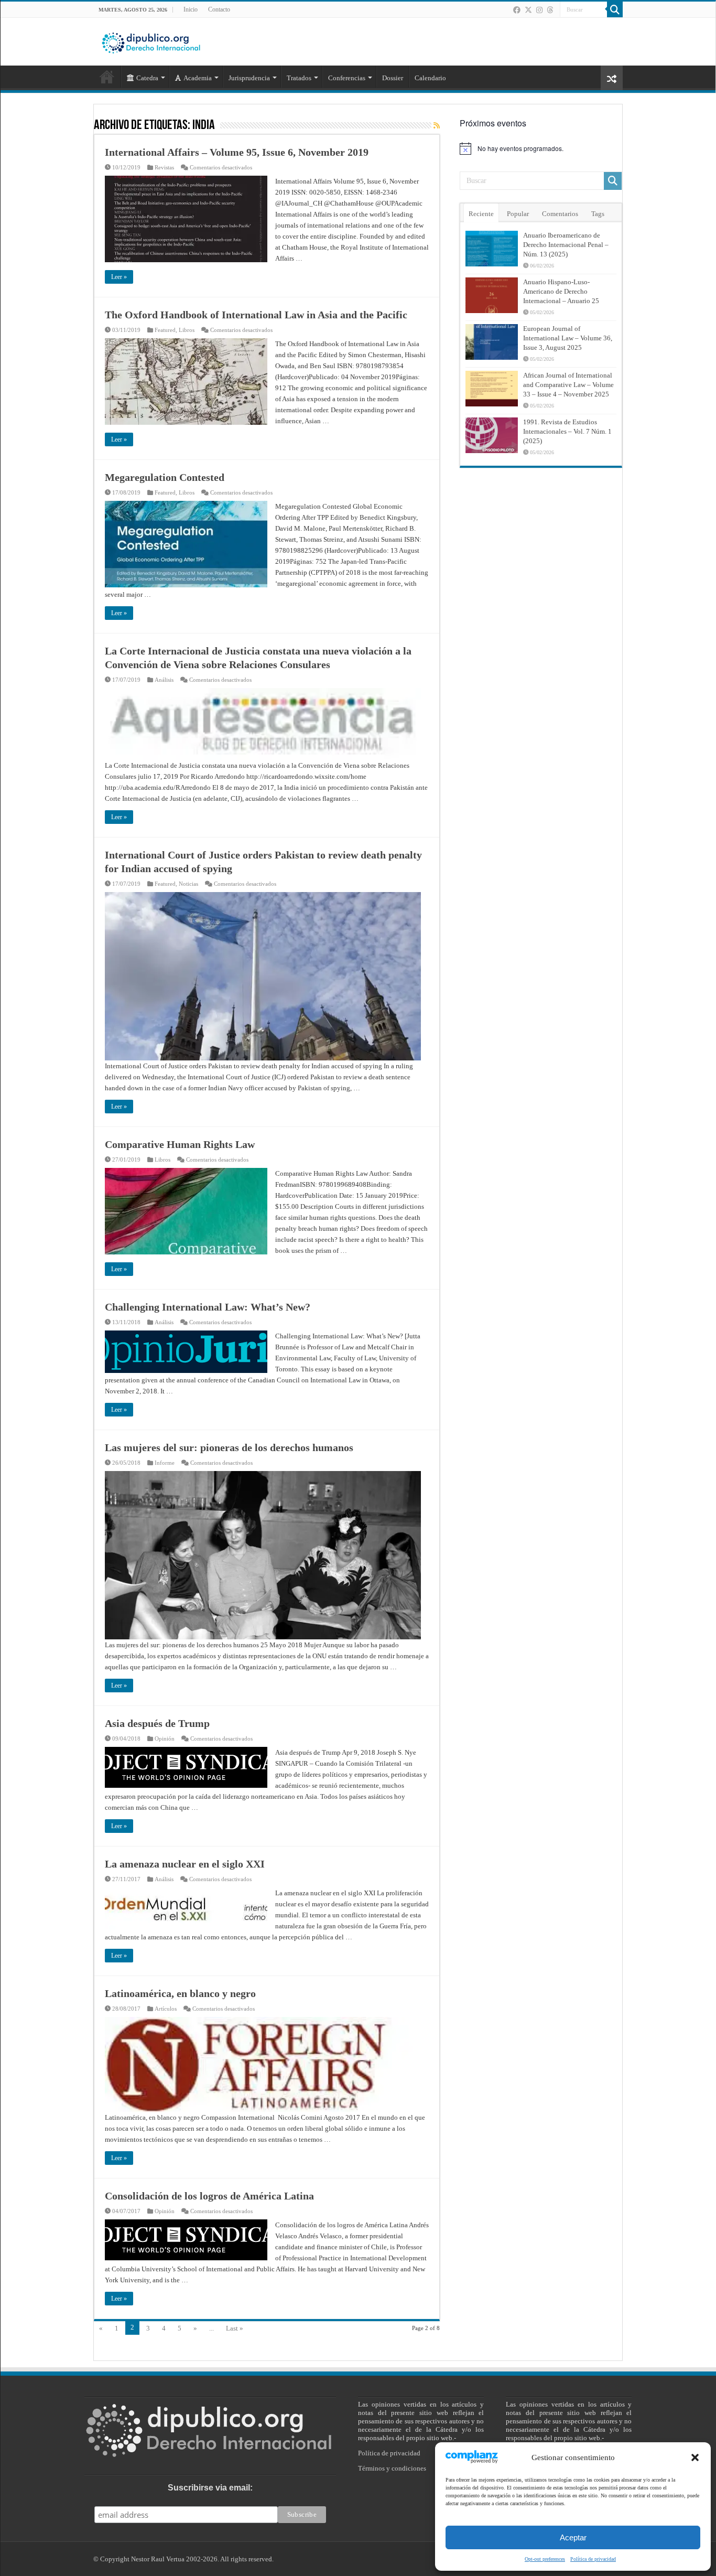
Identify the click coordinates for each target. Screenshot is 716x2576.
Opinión (165, 1738)
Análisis (164, 680)
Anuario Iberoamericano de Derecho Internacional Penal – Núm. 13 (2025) (566, 245)
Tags (598, 214)
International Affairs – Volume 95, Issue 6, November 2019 (237, 152)
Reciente (481, 214)
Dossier (393, 78)
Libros (187, 330)
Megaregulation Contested (165, 477)
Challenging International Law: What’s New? (208, 1307)
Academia (198, 78)
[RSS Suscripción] (437, 126)
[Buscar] (615, 9)
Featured (165, 330)
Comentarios (560, 214)
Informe (165, 1463)
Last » (235, 2328)
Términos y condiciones (392, 2468)
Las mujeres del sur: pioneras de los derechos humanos (229, 1447)
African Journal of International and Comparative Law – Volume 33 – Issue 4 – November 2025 (568, 385)
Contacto (219, 9)
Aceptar (573, 2537)
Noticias (188, 884)
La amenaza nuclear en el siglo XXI (185, 1864)
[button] (695, 2457)
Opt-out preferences (545, 2559)
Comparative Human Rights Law (180, 1144)
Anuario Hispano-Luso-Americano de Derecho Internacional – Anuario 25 (561, 291)
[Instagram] (539, 10)
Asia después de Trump (157, 1723)
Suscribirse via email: (210, 2488)
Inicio (191, 9)
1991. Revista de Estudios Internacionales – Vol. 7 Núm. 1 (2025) (567, 431)
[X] (528, 10)
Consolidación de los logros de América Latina (209, 2196)
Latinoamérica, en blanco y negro (180, 1993)
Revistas (164, 167)
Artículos (166, 2009)
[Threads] (550, 10)
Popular (518, 214)
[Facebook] (517, 10)
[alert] (541, 148)
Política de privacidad (593, 2559)
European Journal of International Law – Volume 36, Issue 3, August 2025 (568, 338)
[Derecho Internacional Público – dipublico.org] (151, 41)
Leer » (119, 277)
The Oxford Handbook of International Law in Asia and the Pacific (256, 315)
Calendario (430, 78)
